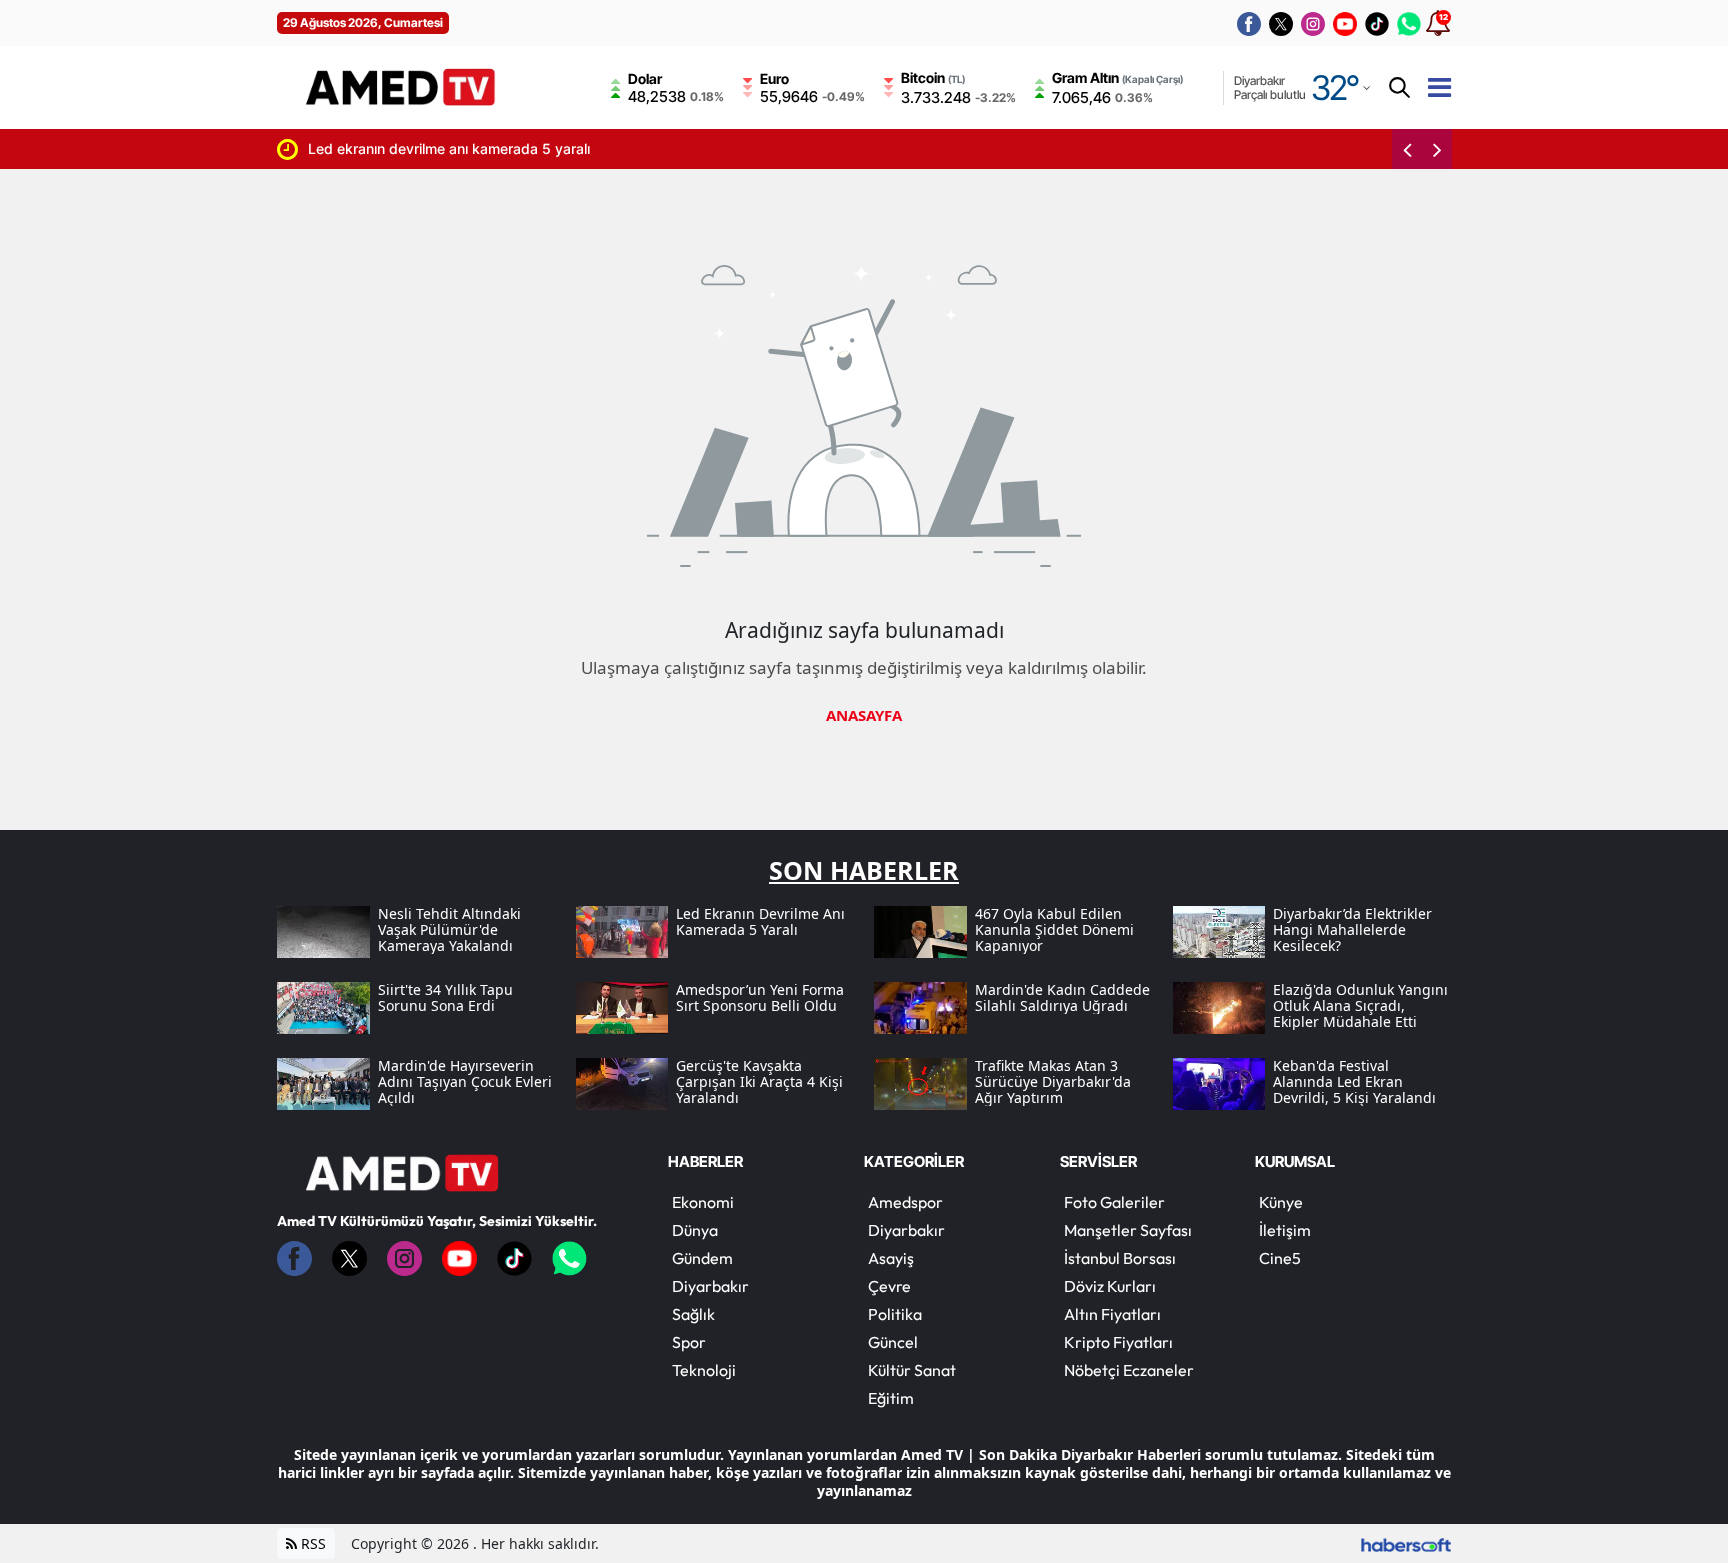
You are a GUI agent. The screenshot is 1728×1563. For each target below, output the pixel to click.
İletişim (1285, 1230)
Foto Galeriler (1114, 1202)
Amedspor (905, 1202)
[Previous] (1407, 149)
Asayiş (891, 1258)
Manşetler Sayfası (1128, 1230)
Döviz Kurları (1110, 1286)
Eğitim (891, 1398)
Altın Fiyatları (1112, 1314)
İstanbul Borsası (1120, 1258)
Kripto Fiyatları (1118, 1342)
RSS (311, 1543)
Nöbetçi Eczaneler (1129, 1370)
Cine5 (1280, 1258)
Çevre (889, 1286)
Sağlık (693, 1314)
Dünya (695, 1230)
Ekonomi (703, 1202)
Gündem (702, 1258)
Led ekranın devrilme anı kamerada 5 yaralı (427, 148)
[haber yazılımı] (1406, 1543)
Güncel (893, 1342)
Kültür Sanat (912, 1370)
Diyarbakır (710, 1286)
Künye (1281, 1202)
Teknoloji (704, 1370)
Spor (689, 1342)
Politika (895, 1314)
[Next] (1437, 149)
